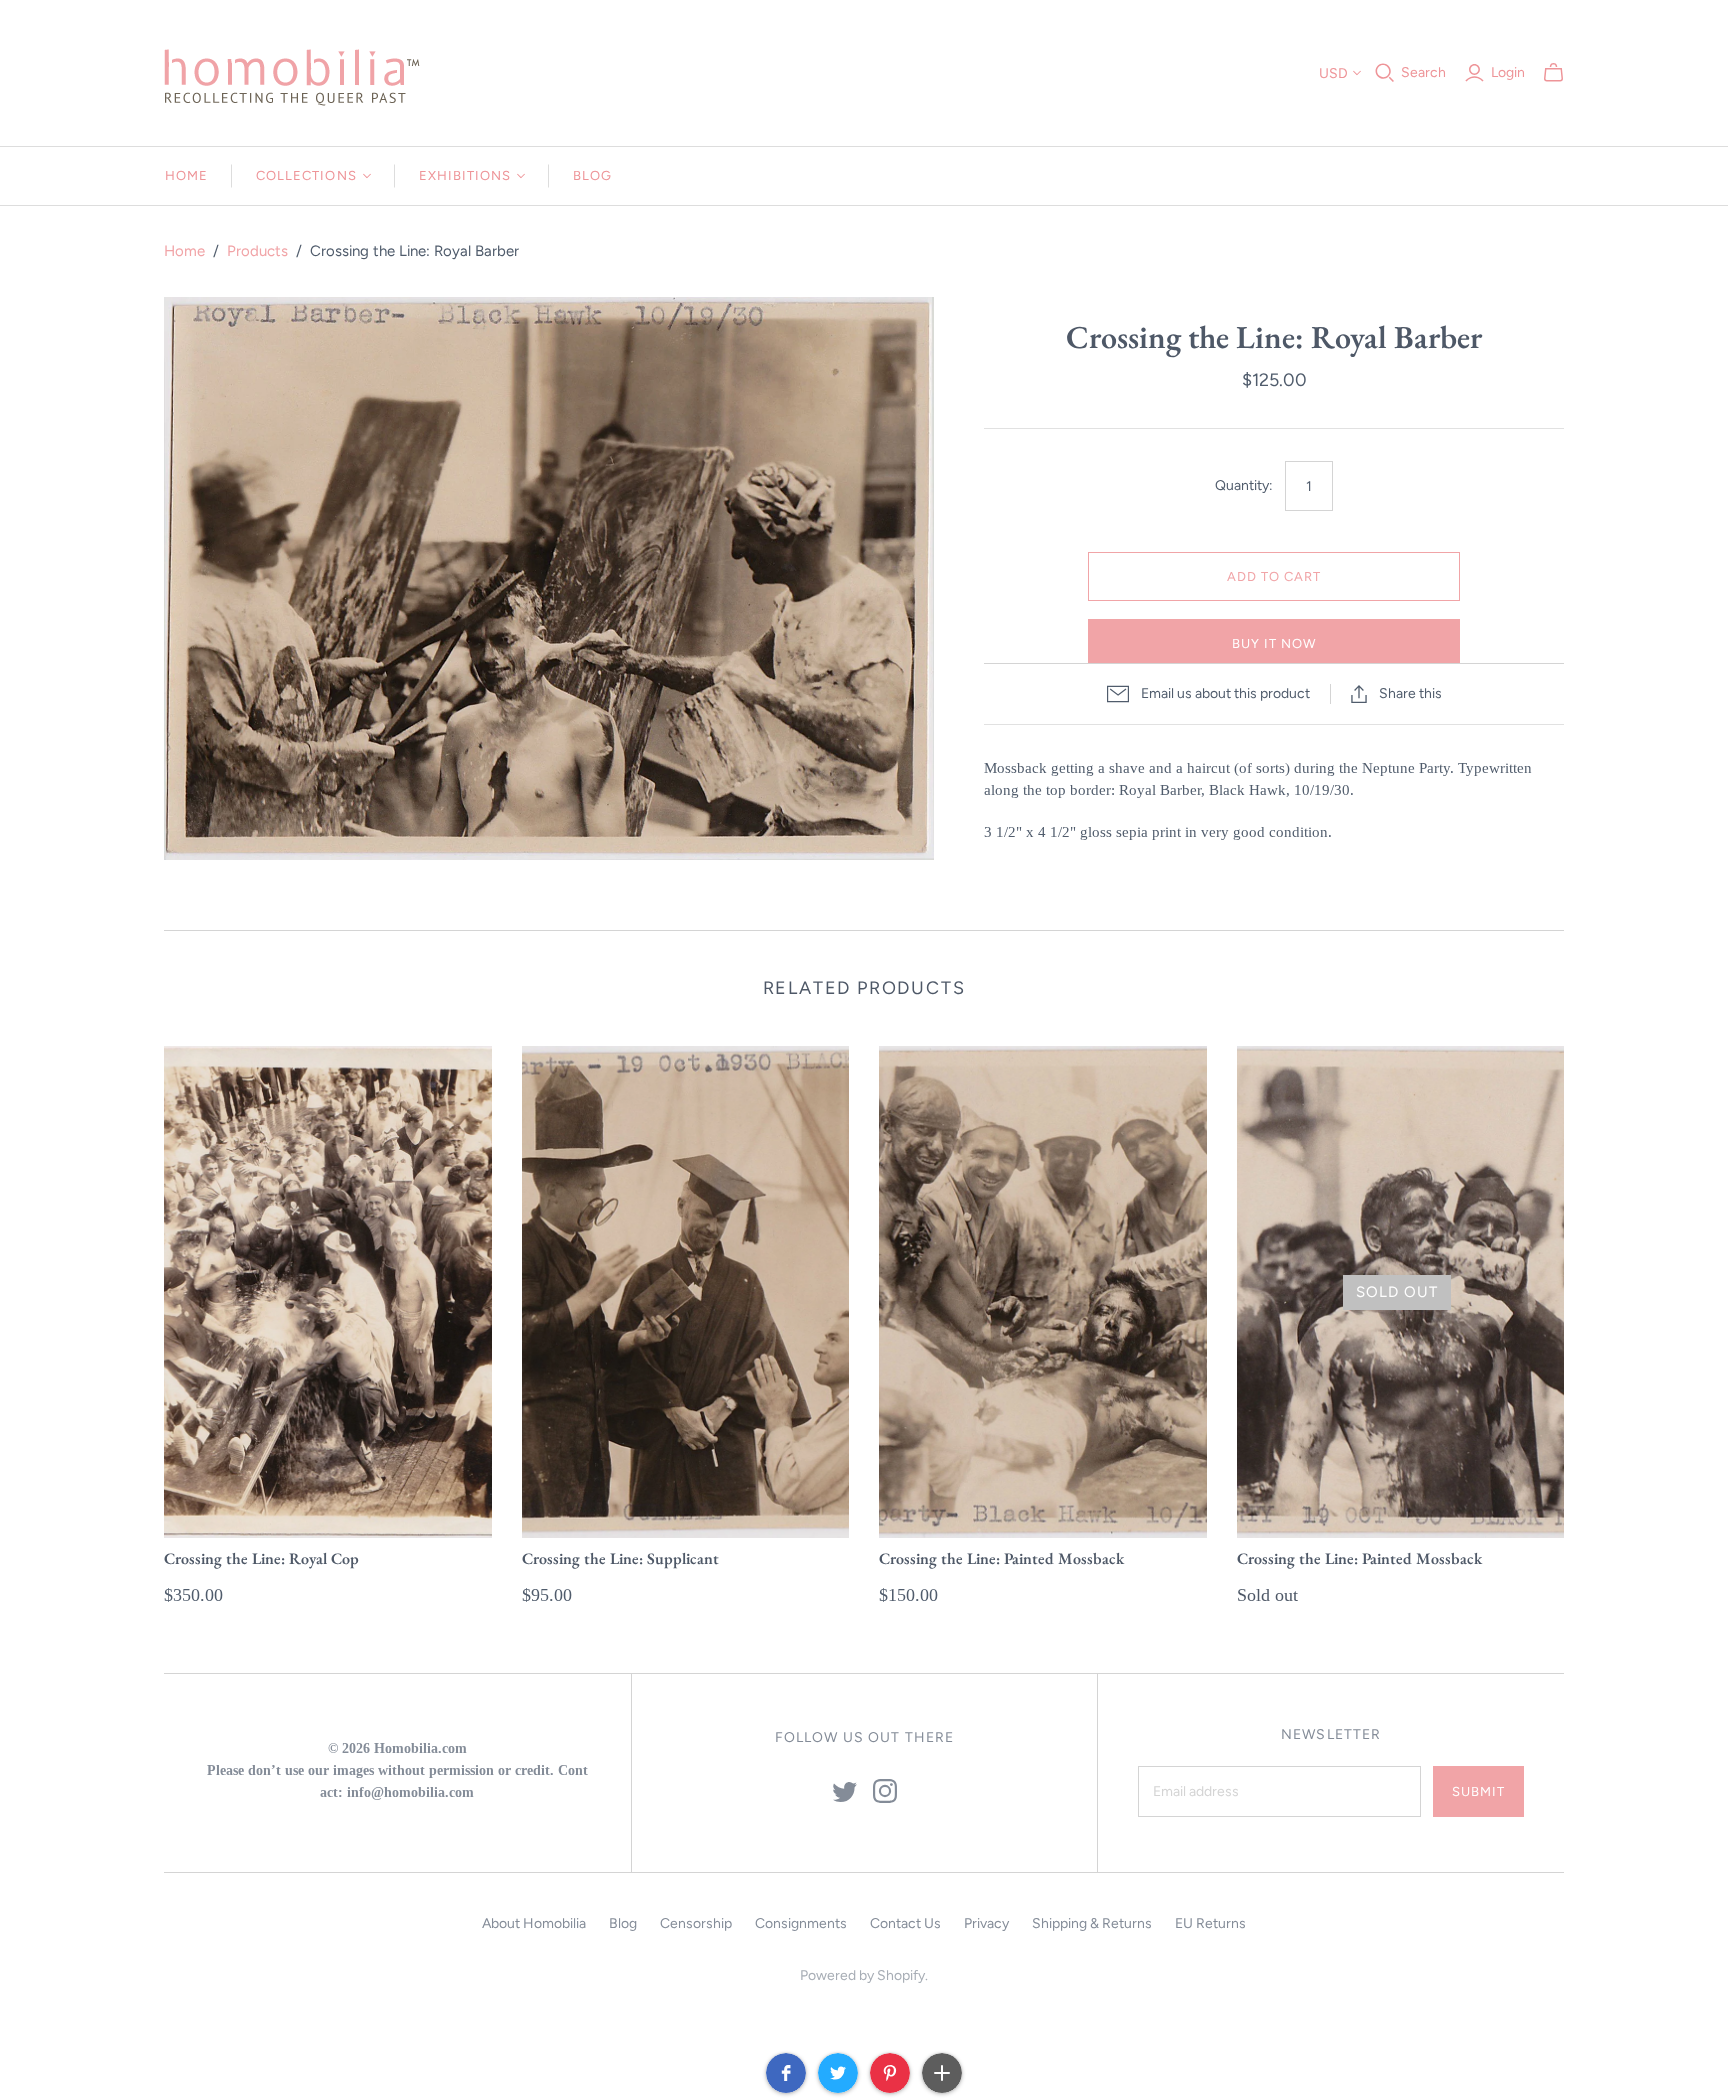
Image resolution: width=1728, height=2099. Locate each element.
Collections (306, 175)
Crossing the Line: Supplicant (620, 1558)
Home (186, 175)
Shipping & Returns (1092, 1923)
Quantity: (1244, 485)
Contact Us (905, 1923)
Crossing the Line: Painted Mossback (1001, 1558)
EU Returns (1210, 1923)
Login (1508, 72)
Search (1423, 72)
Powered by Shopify (862, 1975)
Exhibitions (465, 175)
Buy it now (1274, 643)
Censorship (696, 1923)
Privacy (986, 1923)
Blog (592, 175)
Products (257, 251)
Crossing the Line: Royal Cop (261, 1558)
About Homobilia (534, 1923)
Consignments (801, 1923)
